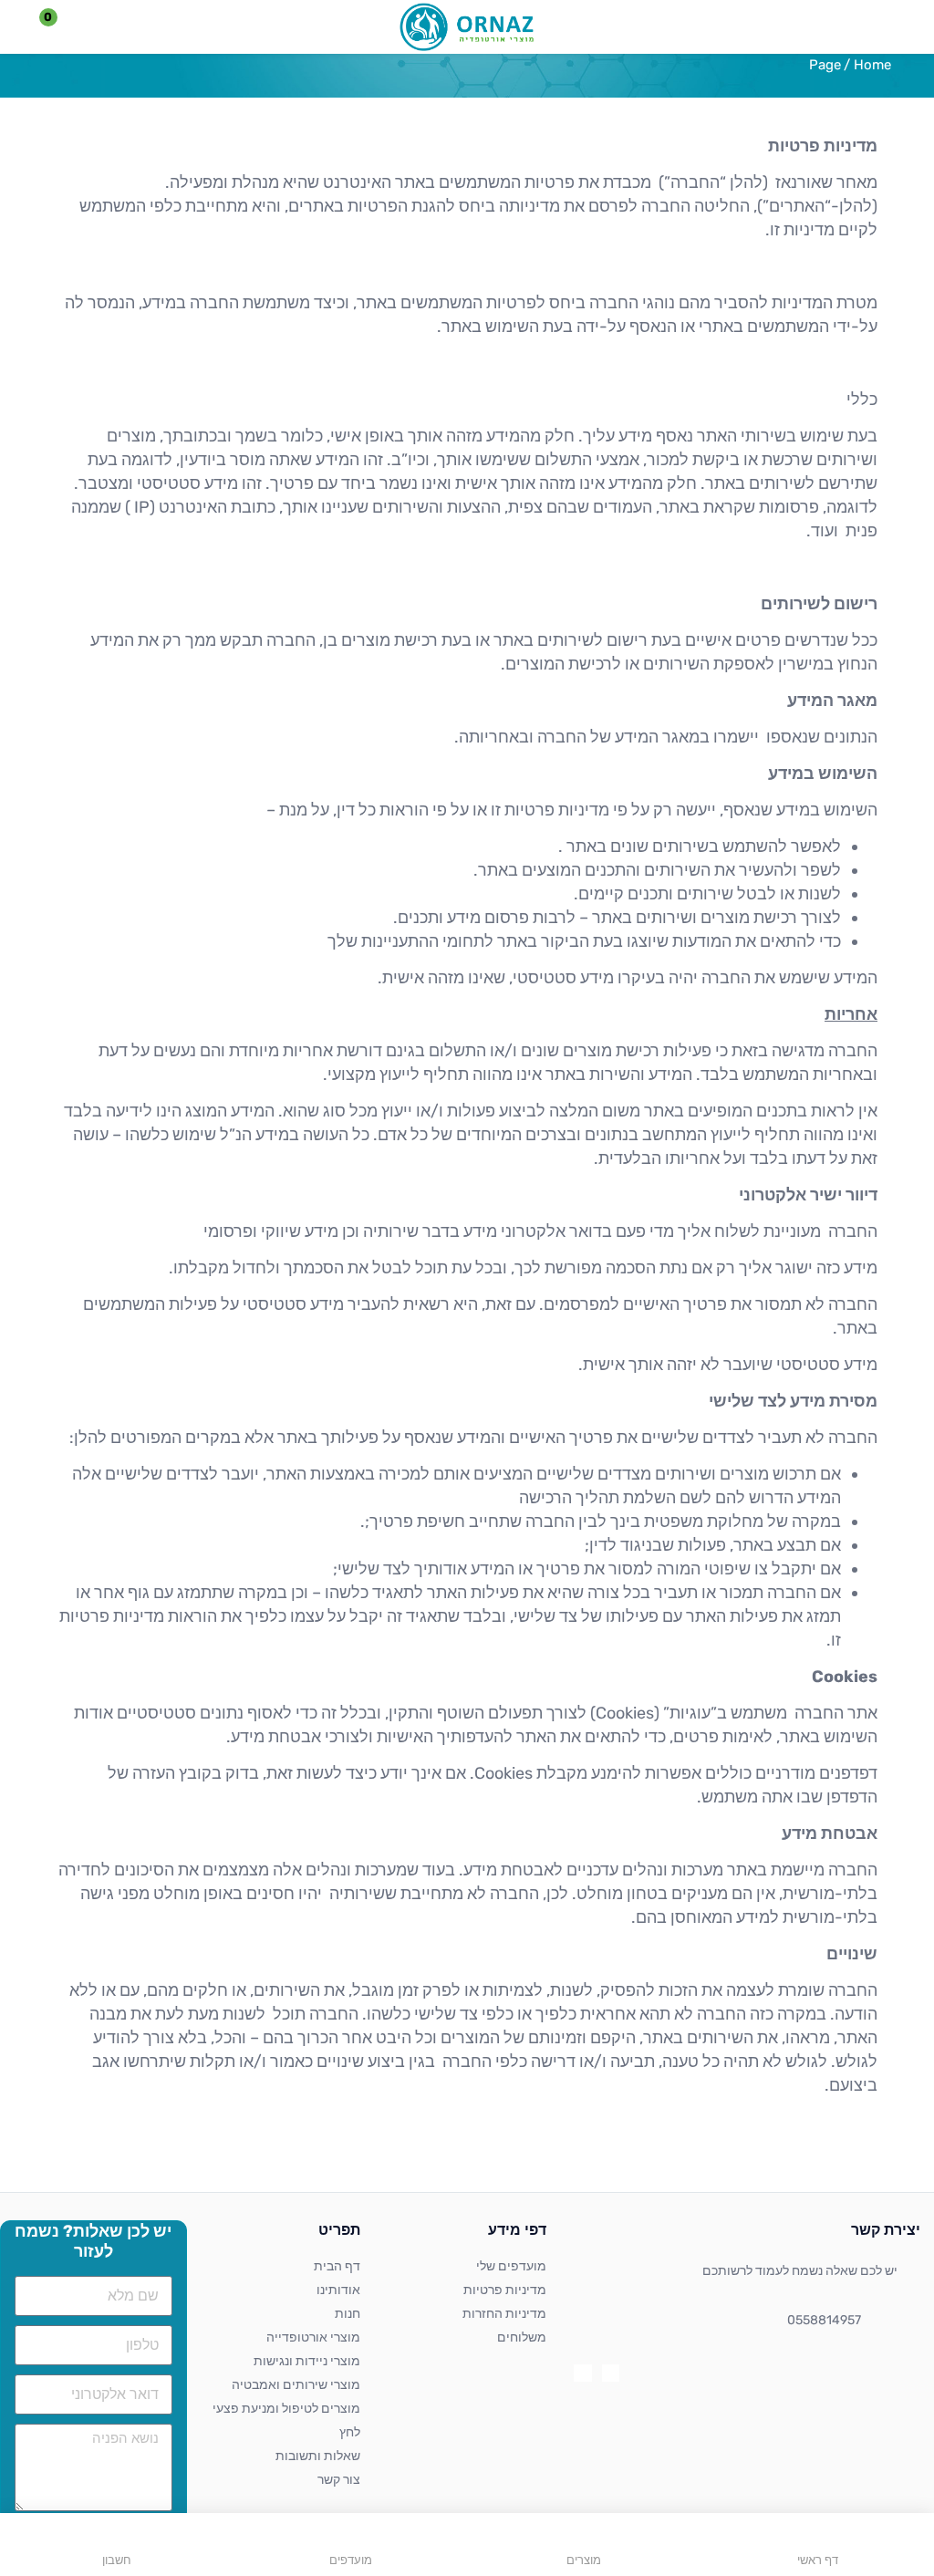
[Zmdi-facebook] (611, 2373)
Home (872, 65)
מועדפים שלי (511, 2266)
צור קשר (339, 2480)
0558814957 (824, 2320)
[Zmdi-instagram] (582, 2373)
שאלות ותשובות (318, 2456)
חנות (348, 2314)
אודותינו (338, 2290)
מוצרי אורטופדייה (313, 2337)
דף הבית (337, 2266)
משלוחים (522, 2337)
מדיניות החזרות (504, 2314)
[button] (59, 27)
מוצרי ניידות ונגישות (307, 2361)
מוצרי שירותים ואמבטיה (296, 2385)
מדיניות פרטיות (505, 2290)
